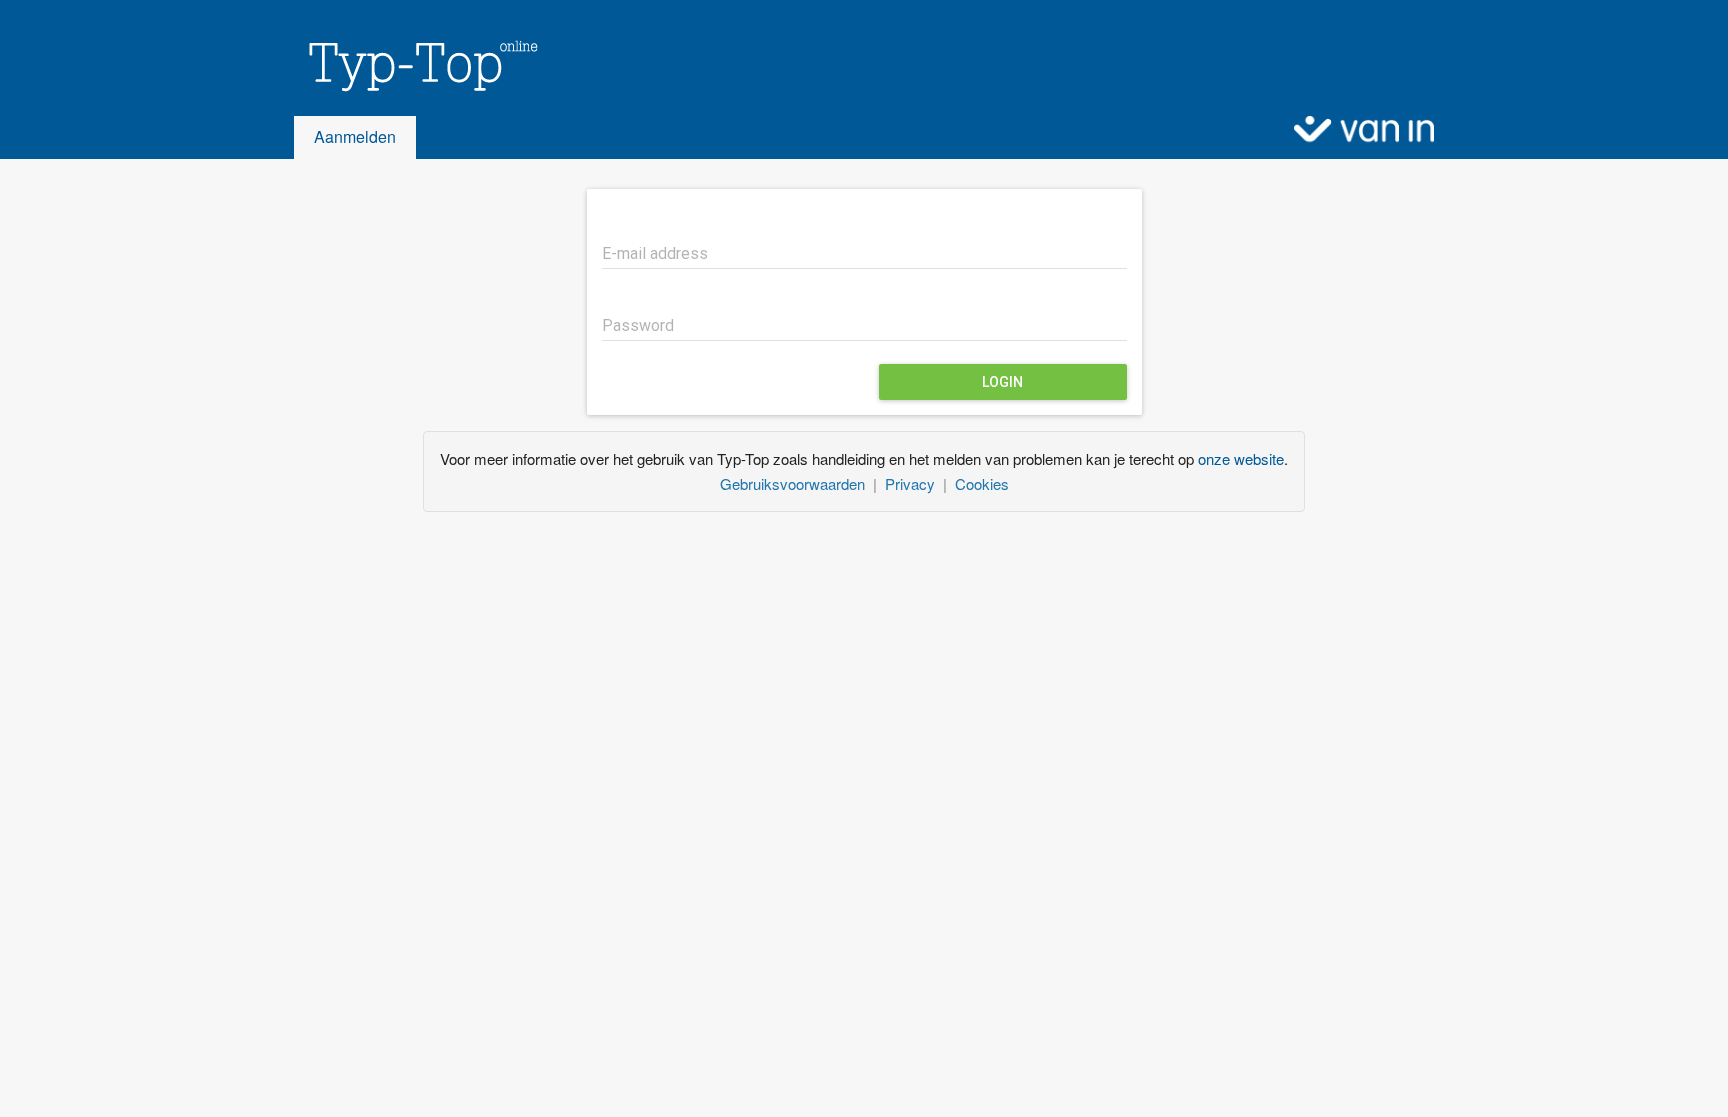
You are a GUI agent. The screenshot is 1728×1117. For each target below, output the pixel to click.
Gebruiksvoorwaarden (792, 483)
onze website (1241, 458)
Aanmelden (355, 136)
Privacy (910, 483)
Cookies (982, 483)
